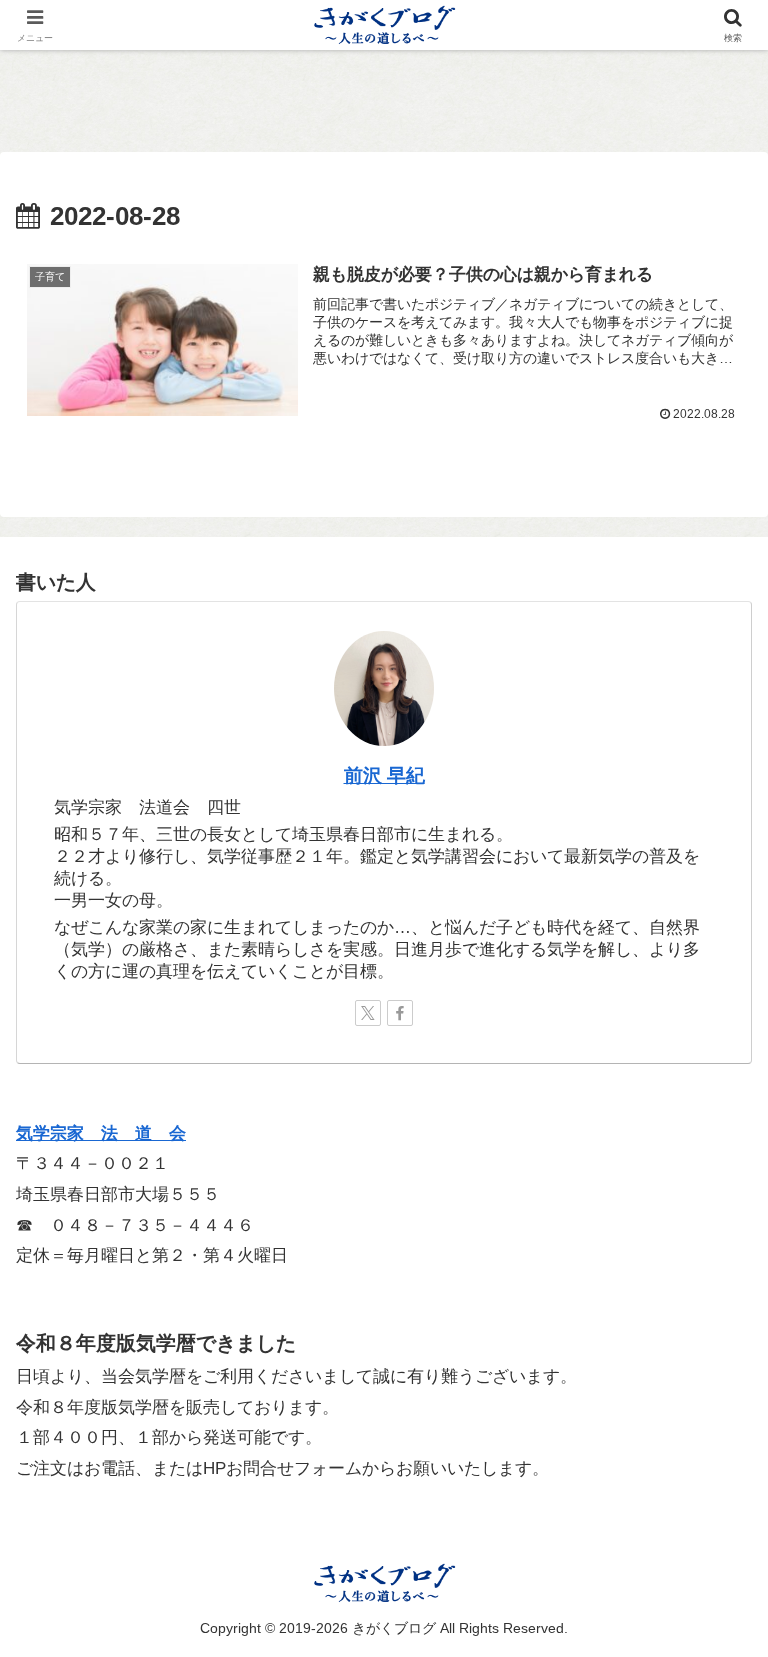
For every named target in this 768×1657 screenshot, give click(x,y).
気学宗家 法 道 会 (101, 1133)
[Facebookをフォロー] (400, 1013)
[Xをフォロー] (368, 1013)
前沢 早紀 (384, 775)
